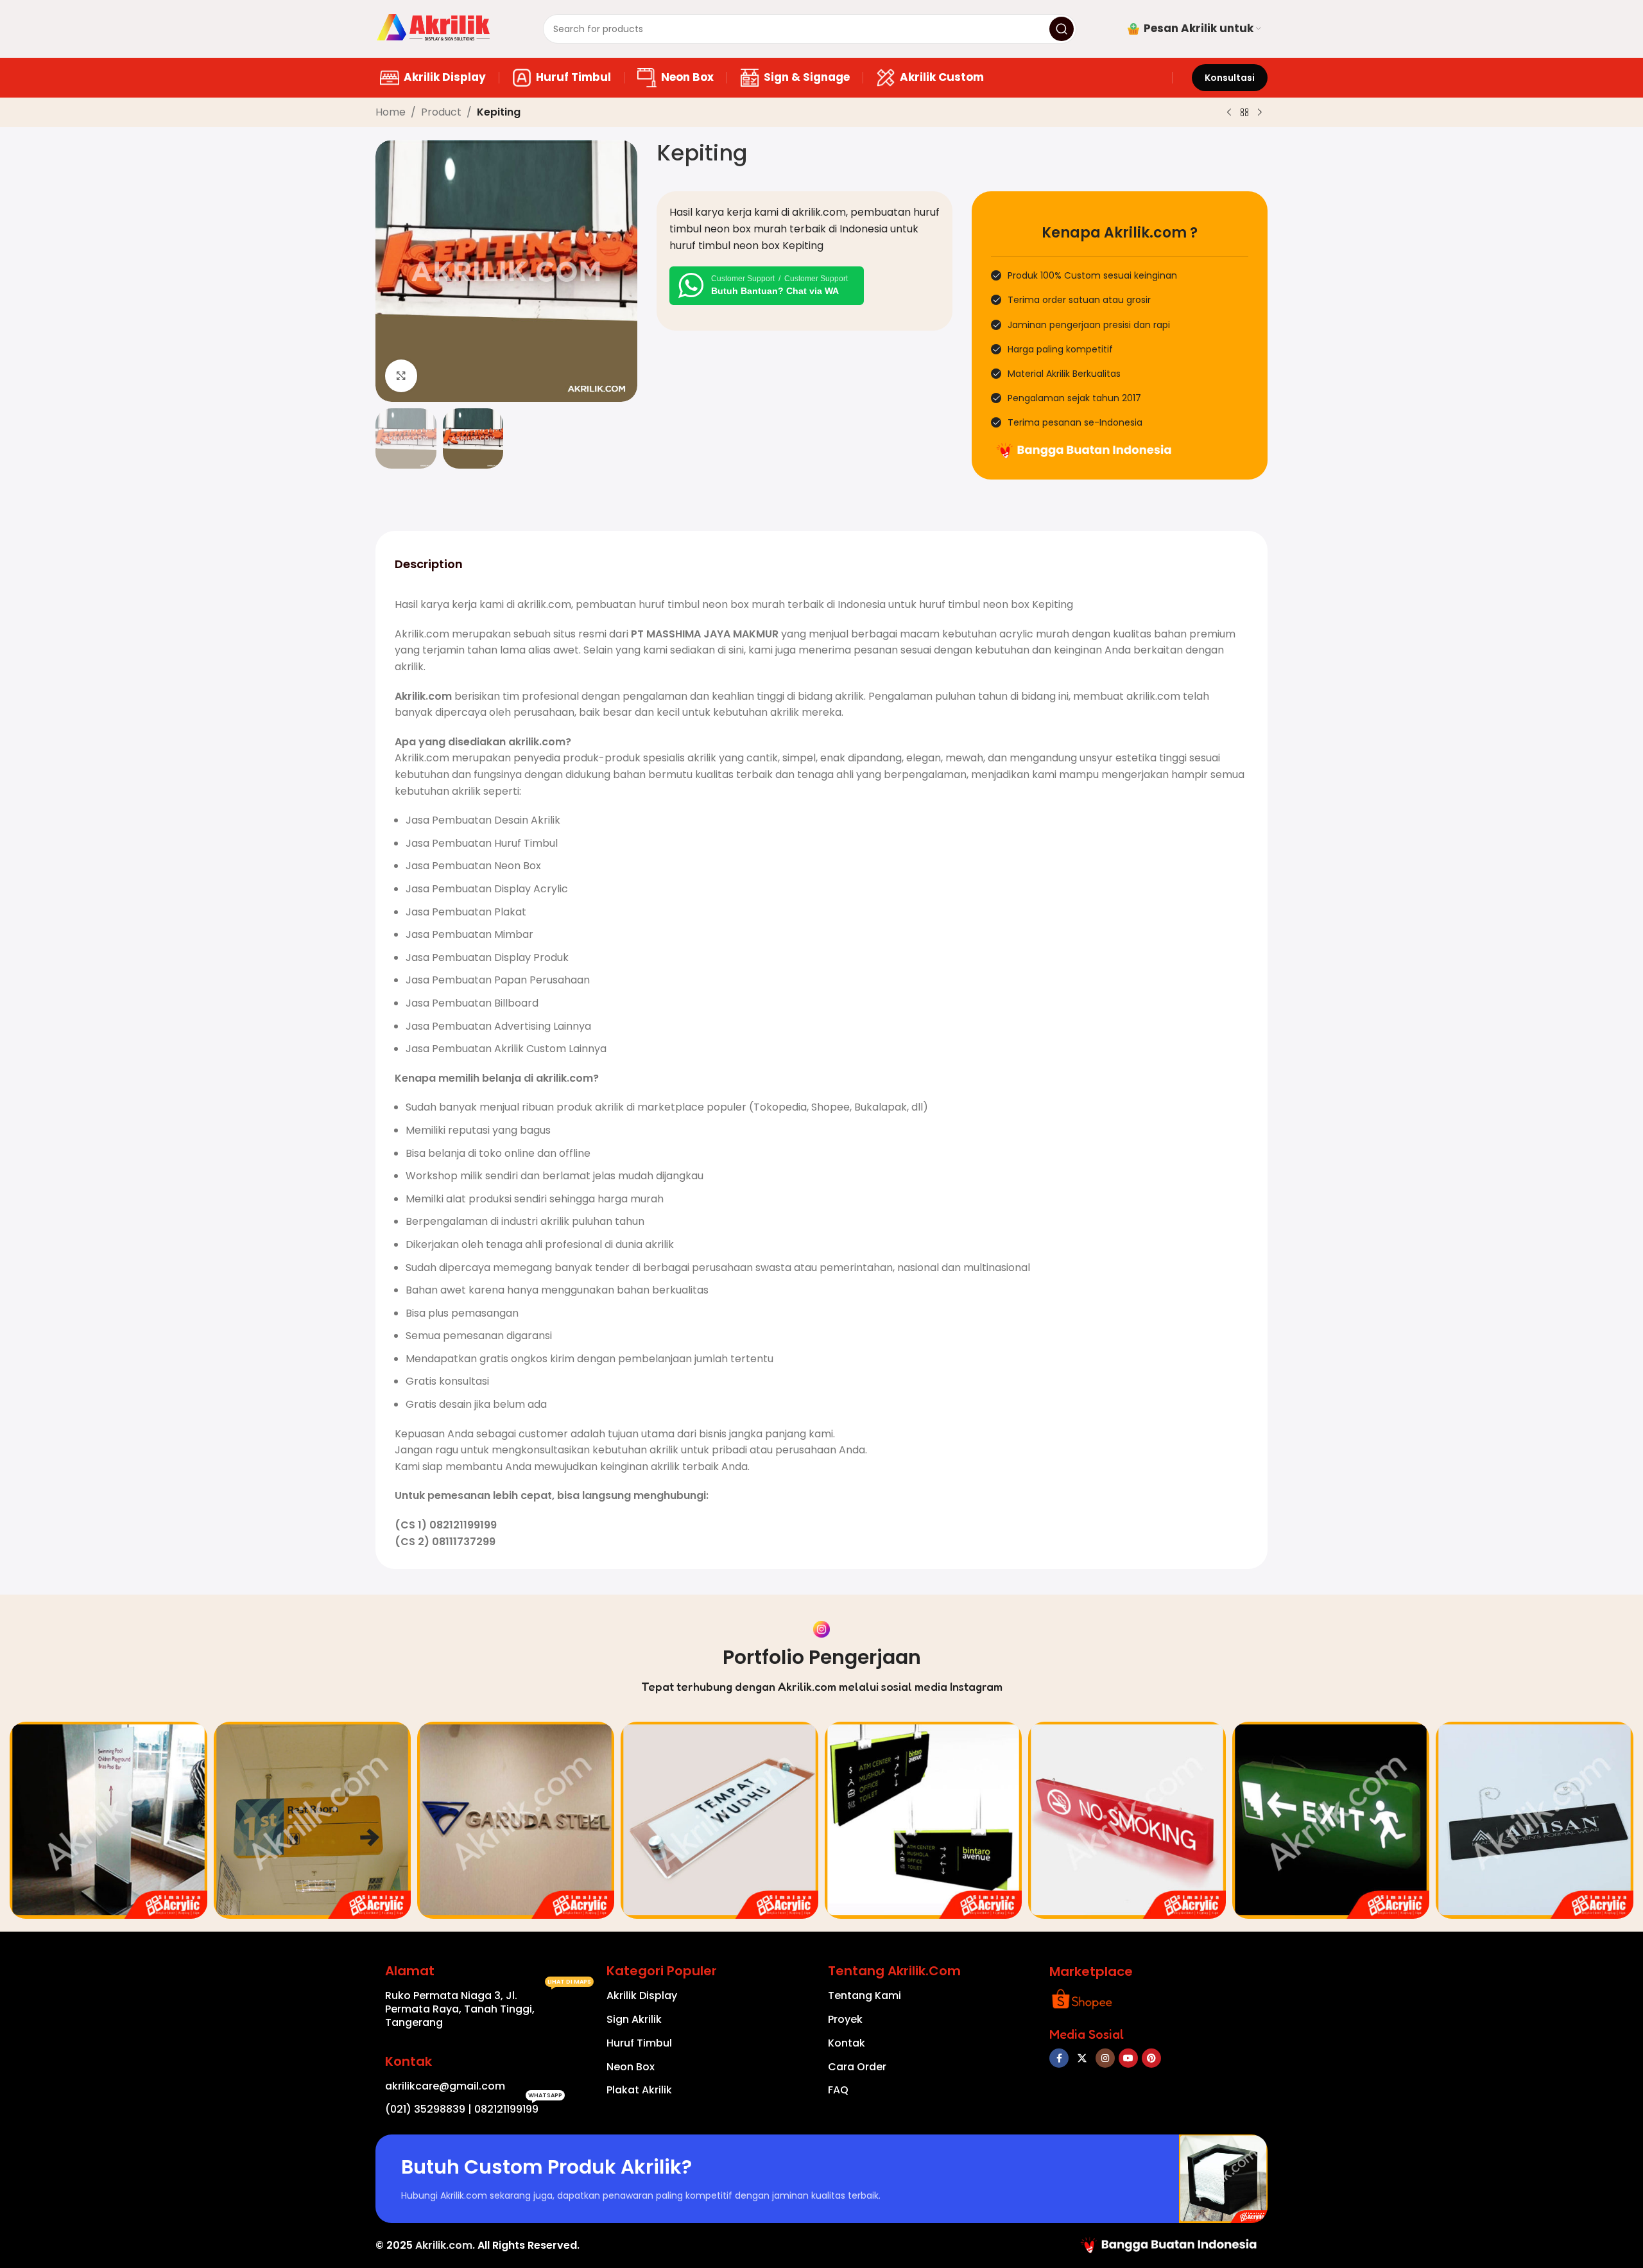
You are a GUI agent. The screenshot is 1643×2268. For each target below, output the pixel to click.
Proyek (845, 2019)
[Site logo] (434, 28)
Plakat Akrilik (639, 2090)
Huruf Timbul (639, 2043)
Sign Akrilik (634, 2019)
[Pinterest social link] (1151, 2058)
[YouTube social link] (1128, 2058)
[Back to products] (1244, 113)
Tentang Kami (865, 1995)
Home (391, 112)
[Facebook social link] (1059, 2058)
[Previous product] (1229, 113)
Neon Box (631, 2067)
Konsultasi (1230, 78)
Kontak (847, 2043)
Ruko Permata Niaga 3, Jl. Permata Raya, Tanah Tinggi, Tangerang (488, 2007)
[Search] (1062, 29)
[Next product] (1260, 113)
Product (441, 112)
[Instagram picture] (108, 1820)
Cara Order (857, 2067)
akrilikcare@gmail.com (445, 2086)
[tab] (429, 564)
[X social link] (1082, 2058)
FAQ (838, 2090)
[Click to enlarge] (401, 376)
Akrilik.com (444, 2245)
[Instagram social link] (1105, 2058)
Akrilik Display (642, 1995)
